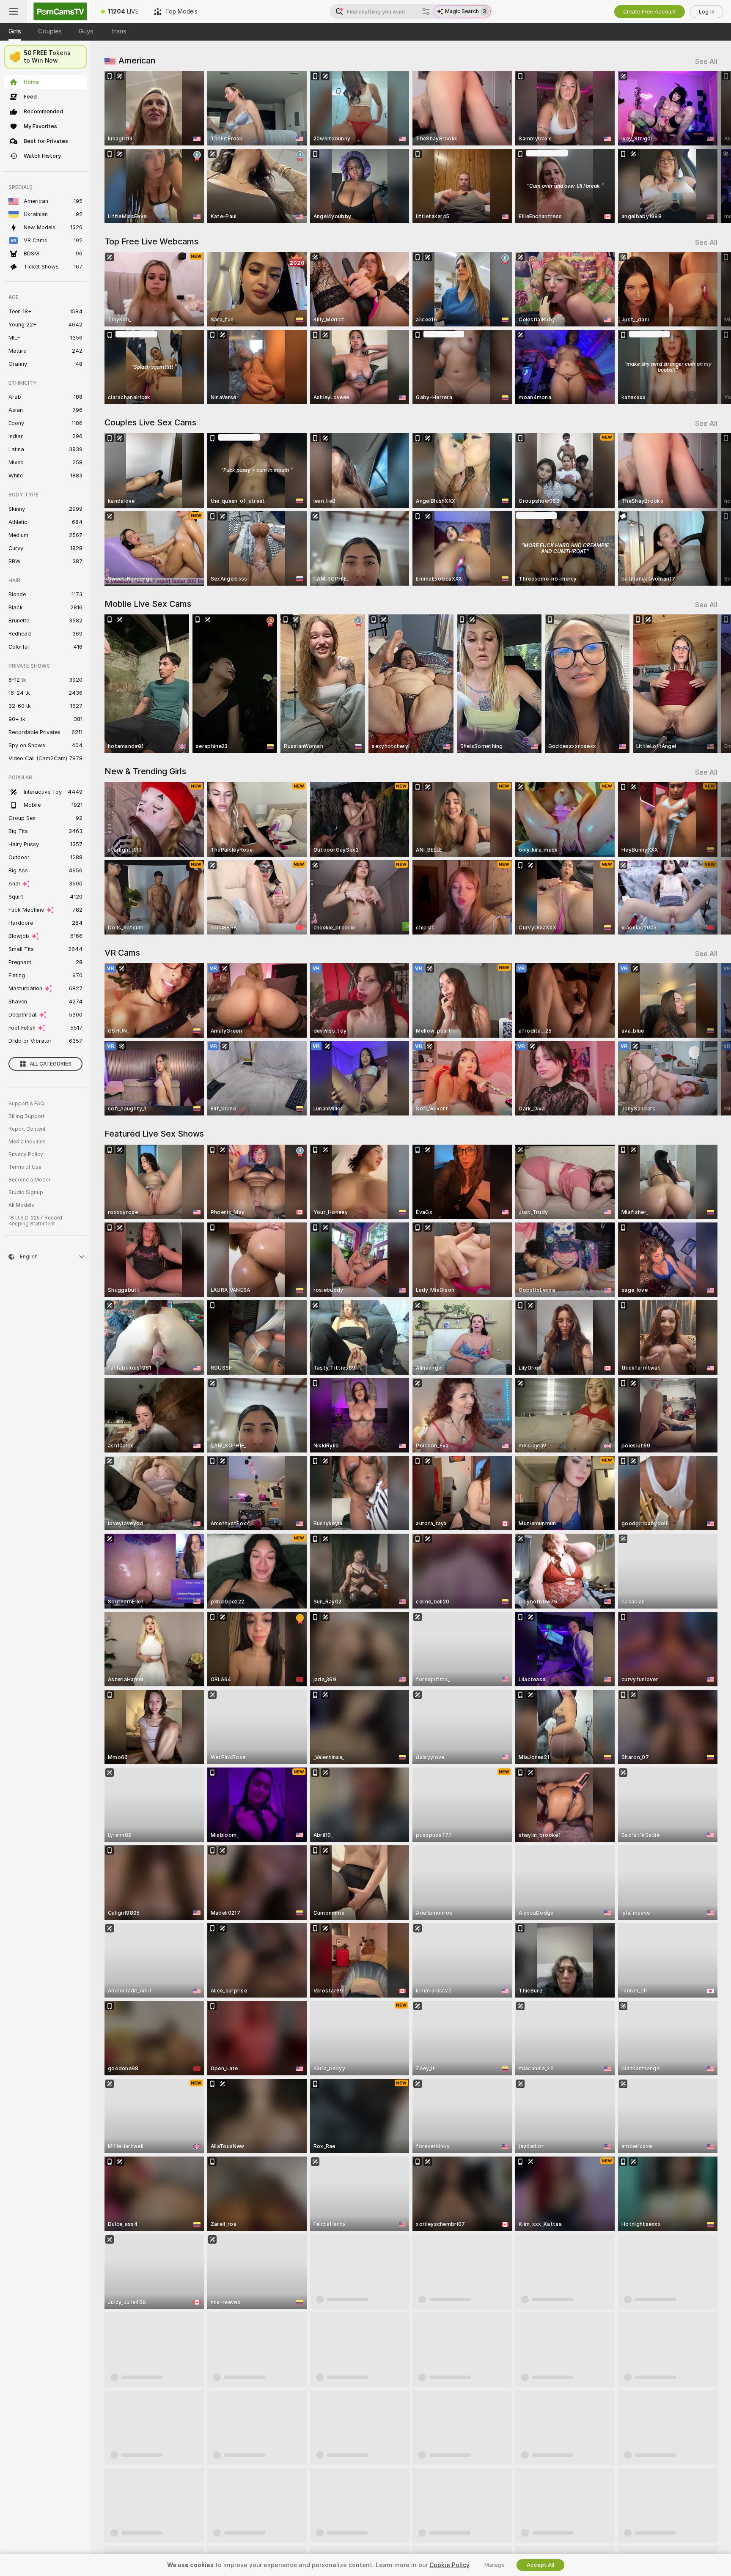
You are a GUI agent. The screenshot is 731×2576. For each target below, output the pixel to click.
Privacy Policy (26, 1154)
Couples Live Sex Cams (150, 422)
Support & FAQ (26, 1104)
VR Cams (122, 953)
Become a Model (29, 1180)
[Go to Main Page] (60, 11)
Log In (707, 12)
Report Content (27, 1129)
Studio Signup (26, 1192)
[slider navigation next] (710, 147)
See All (706, 62)
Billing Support (26, 1116)
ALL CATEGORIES (51, 1064)
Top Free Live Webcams (151, 241)
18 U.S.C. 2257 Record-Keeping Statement (37, 1221)
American (137, 60)
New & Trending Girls (145, 771)
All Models (21, 1205)
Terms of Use (25, 1167)
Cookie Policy (449, 2565)
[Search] (426, 11)
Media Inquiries (27, 1142)
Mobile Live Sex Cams (148, 604)
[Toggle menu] (14, 11)
